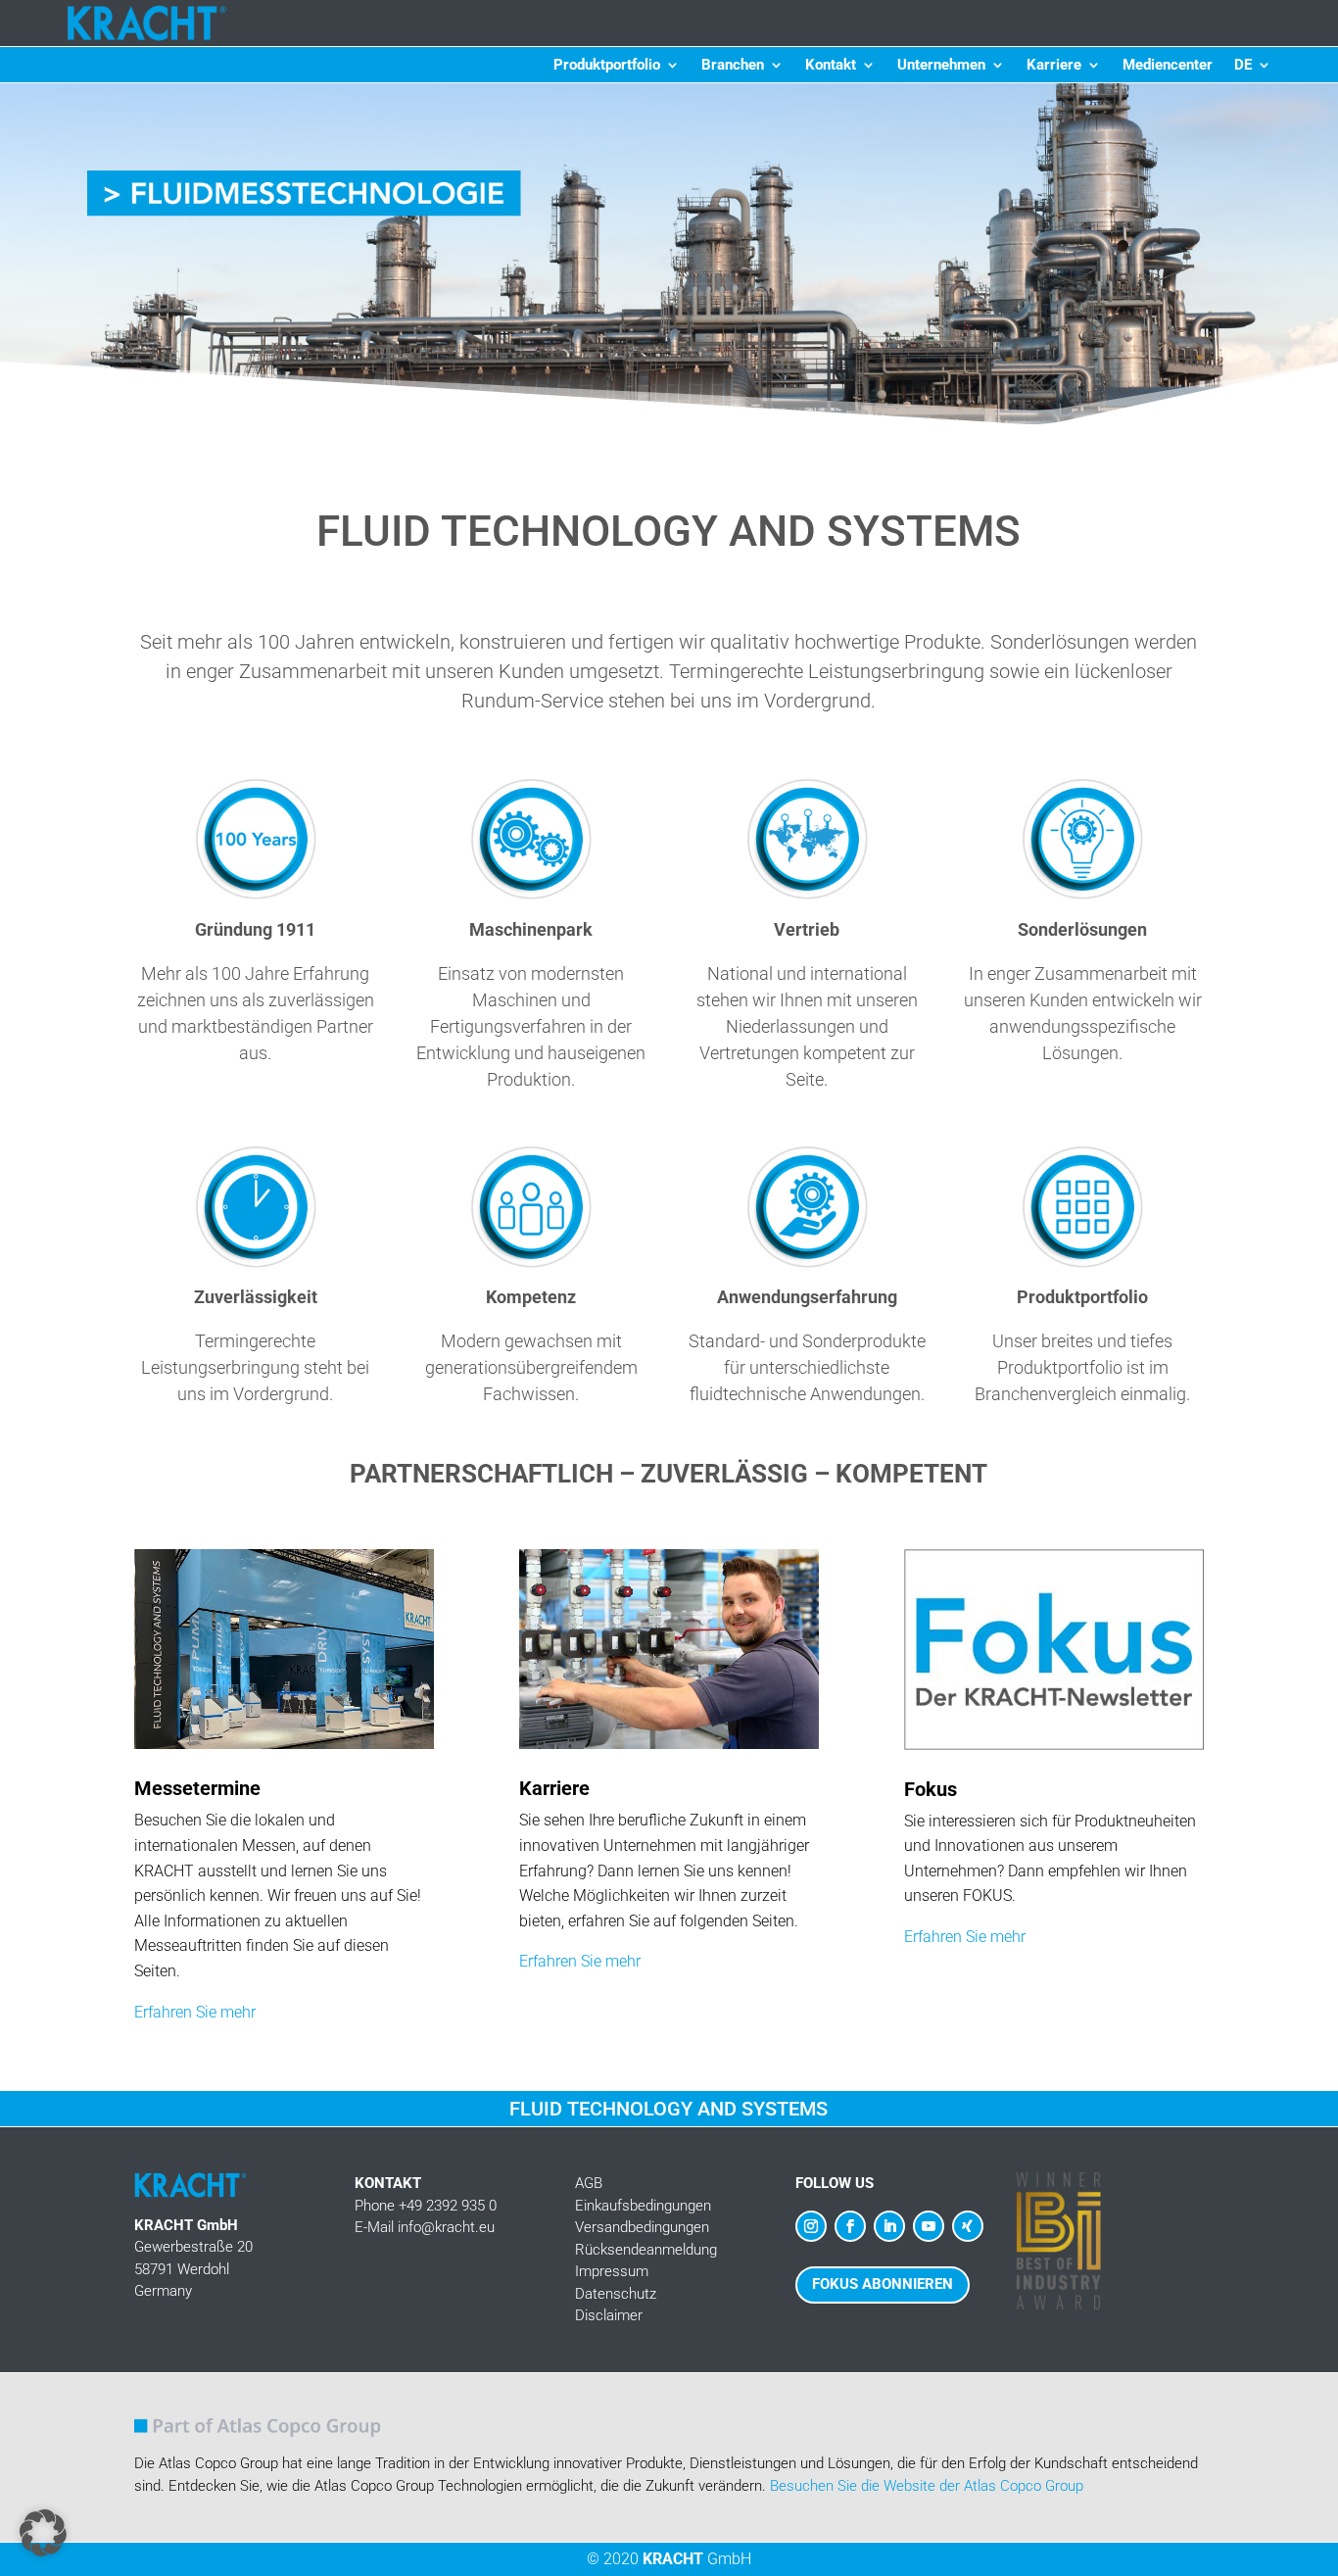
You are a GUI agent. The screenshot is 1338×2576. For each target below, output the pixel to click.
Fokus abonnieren (883, 2284)
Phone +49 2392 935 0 (426, 2206)
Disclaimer (609, 2315)
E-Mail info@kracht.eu (425, 2227)
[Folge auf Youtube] (929, 2226)
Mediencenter (1168, 66)
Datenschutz (616, 2294)
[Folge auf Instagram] (811, 2226)
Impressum (612, 2271)
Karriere (1054, 66)
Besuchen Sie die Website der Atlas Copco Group (927, 2486)
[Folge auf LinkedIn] (889, 2226)
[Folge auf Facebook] (850, 2226)
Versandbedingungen (642, 2227)
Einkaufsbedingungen (643, 2206)
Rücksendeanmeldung (646, 2250)
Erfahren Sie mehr (195, 2012)
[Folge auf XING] (968, 2226)
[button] (669, 258)
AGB (589, 2183)
